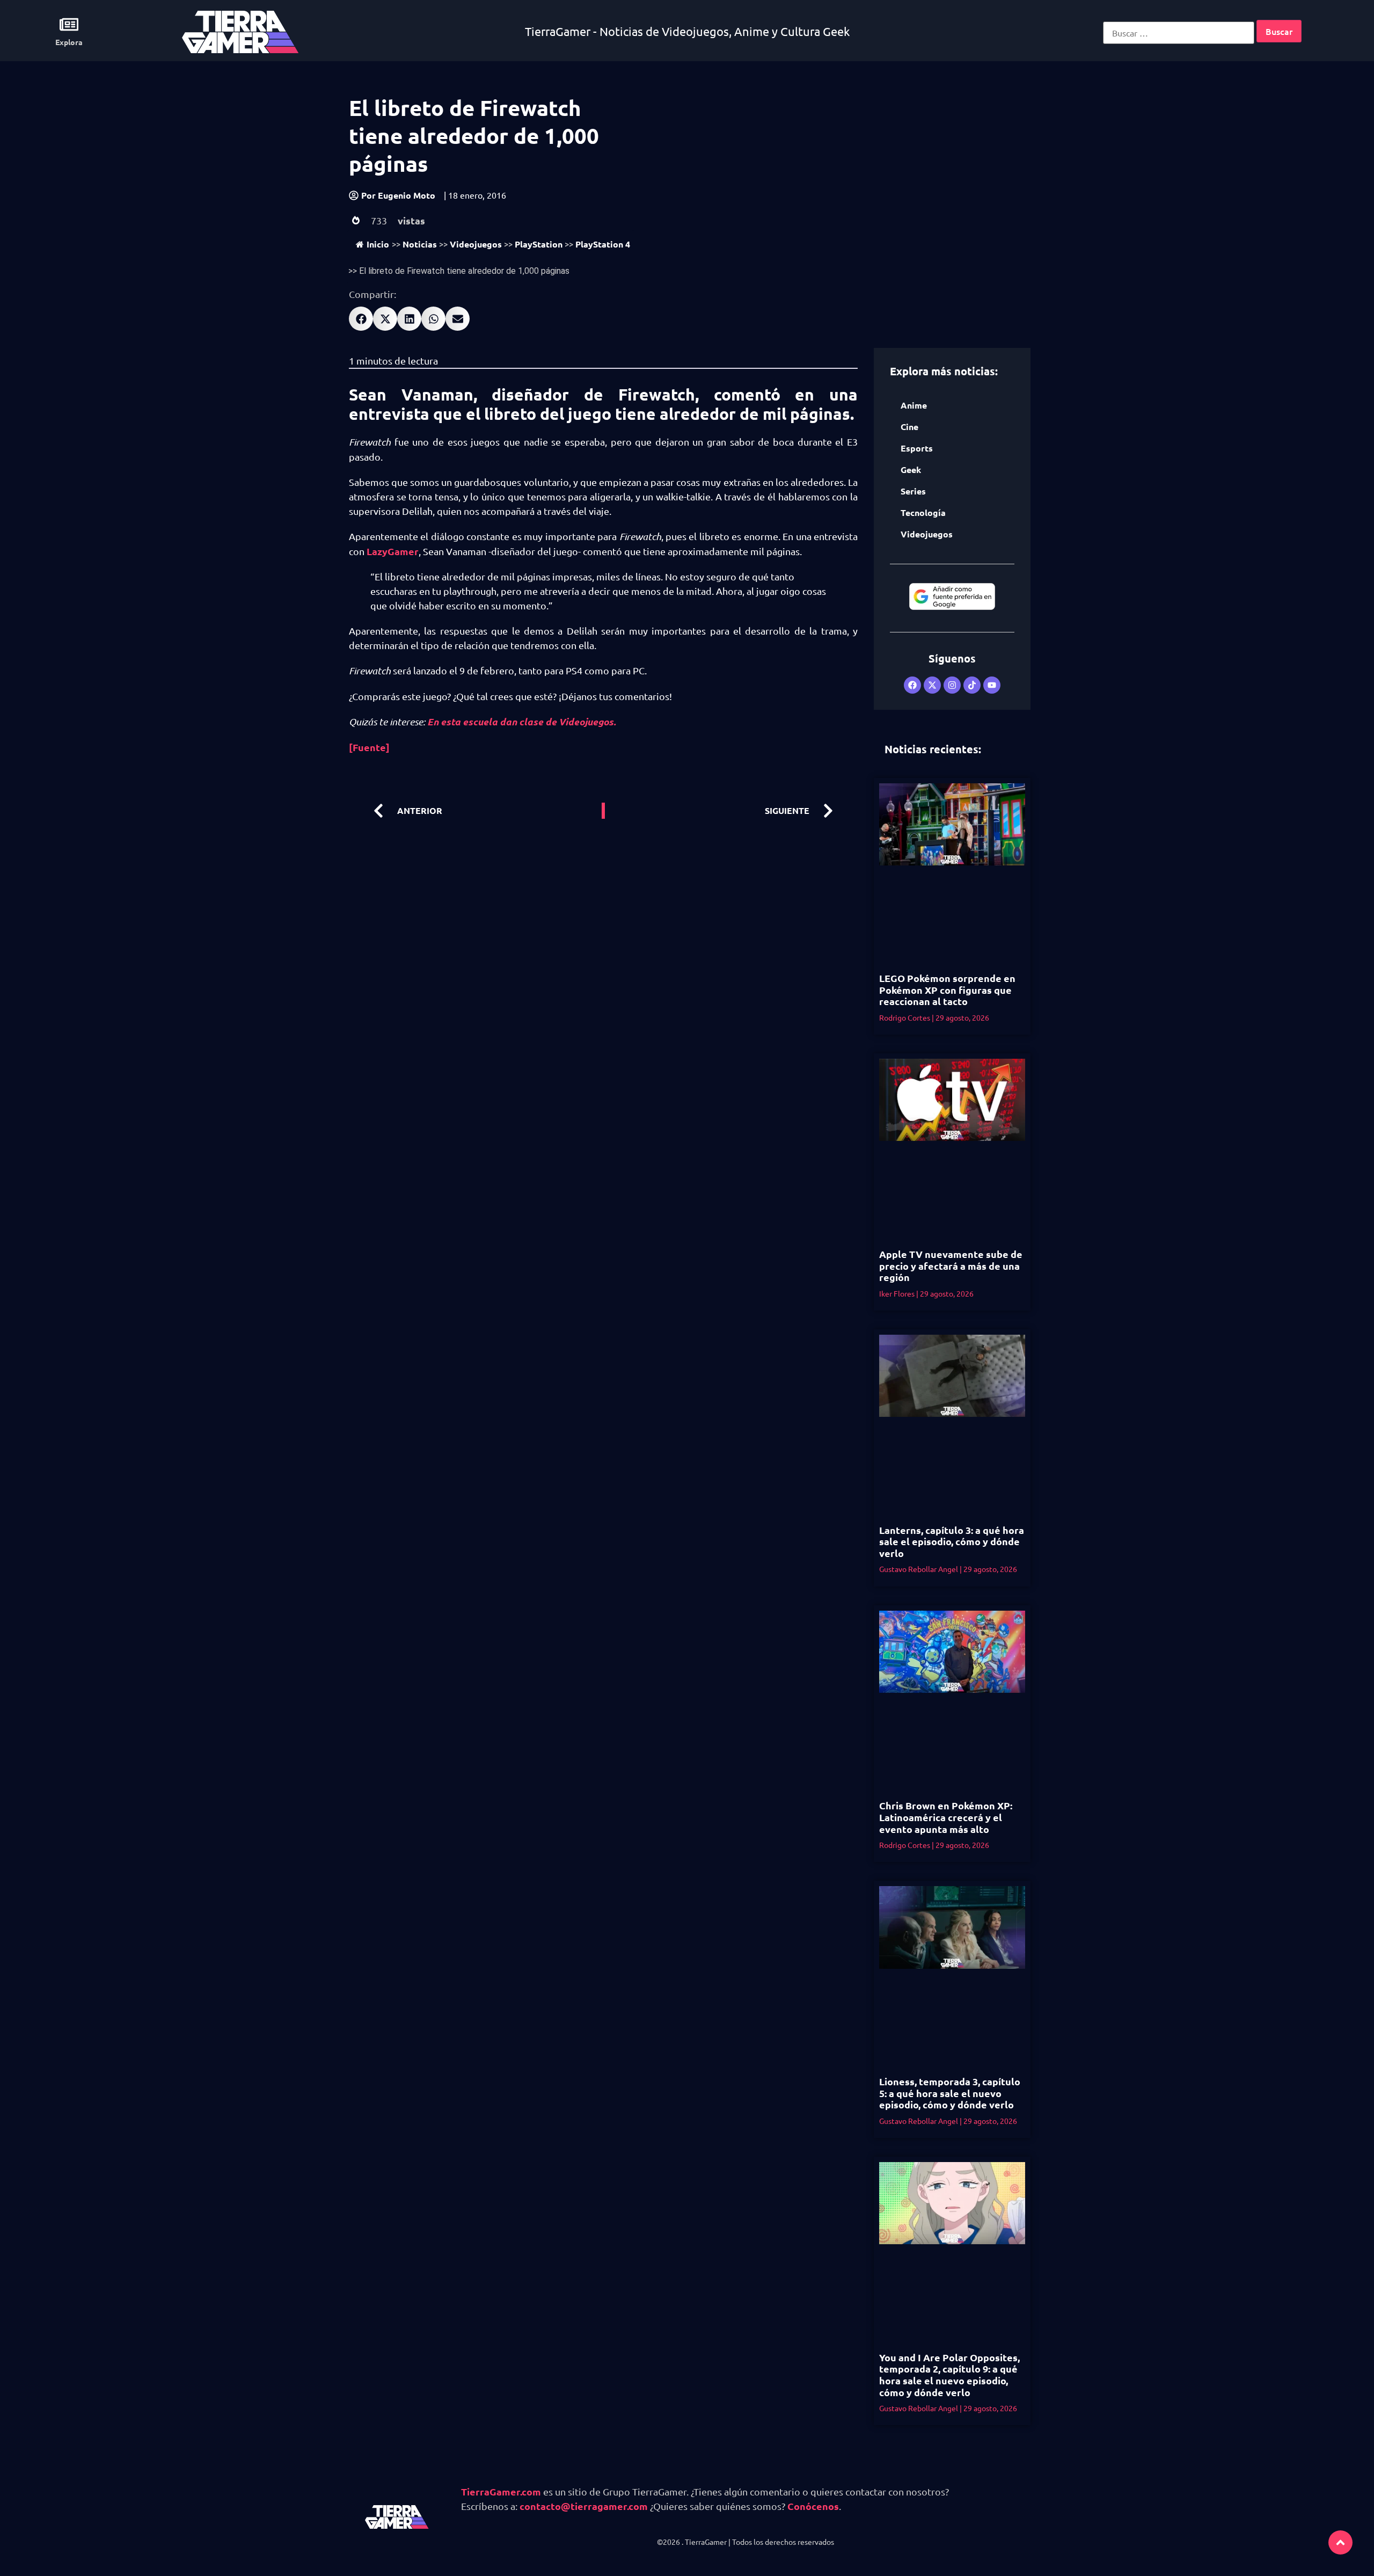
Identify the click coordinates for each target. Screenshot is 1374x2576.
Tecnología (923, 512)
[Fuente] (369, 747)
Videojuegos (476, 244)
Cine (909, 427)
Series (913, 491)
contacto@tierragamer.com (584, 2506)
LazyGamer (393, 551)
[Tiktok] (972, 685)
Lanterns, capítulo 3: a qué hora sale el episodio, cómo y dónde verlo (952, 1541)
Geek (911, 470)
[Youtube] (992, 685)
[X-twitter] (932, 685)
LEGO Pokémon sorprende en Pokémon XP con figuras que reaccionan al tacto (947, 989)
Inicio (378, 244)
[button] (361, 319)
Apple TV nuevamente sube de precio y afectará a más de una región (951, 1265)
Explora (69, 42)
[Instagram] (952, 685)
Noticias (420, 244)
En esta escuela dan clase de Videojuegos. (522, 722)
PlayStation (539, 244)
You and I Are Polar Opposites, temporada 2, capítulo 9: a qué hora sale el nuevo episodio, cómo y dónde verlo (949, 2375)
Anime (914, 405)
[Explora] (69, 24)
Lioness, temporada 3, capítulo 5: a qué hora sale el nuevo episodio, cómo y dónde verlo (950, 2093)
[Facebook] (912, 685)
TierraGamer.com (501, 2491)
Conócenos (813, 2506)
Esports (917, 448)
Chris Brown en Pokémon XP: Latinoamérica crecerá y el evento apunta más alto (946, 1817)
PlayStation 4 (603, 244)
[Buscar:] (1179, 33)
